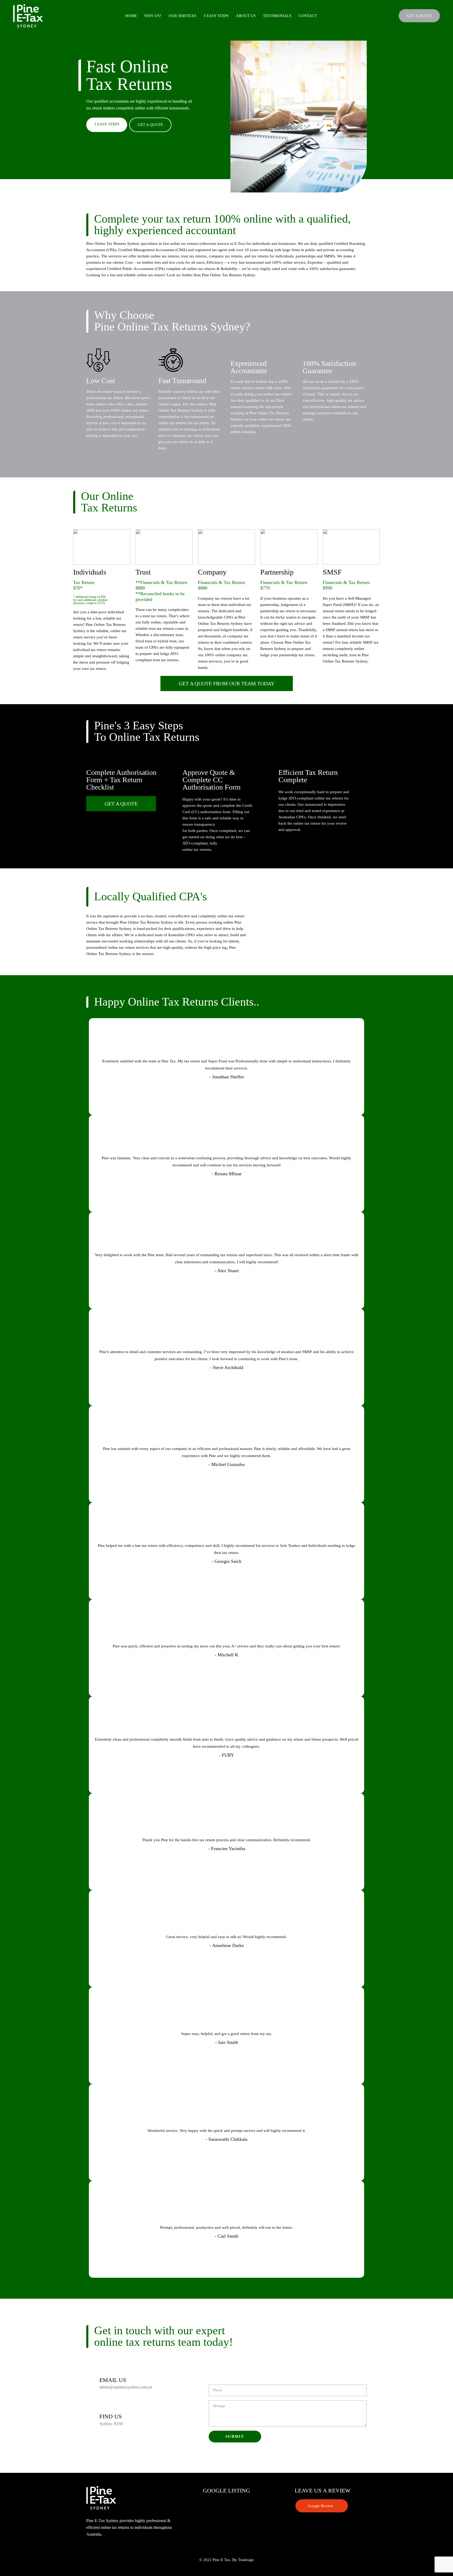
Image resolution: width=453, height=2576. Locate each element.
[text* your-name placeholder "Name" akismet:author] (253, 2367)
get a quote (150, 125)
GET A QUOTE (121, 804)
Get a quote (419, 16)
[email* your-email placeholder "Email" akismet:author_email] (260, 2377)
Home (131, 16)
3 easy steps (216, 16)
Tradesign (246, 2560)
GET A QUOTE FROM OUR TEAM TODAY (227, 683)
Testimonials (277, 16)
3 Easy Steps (107, 124)
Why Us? (153, 16)
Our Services (182, 16)
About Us (246, 16)
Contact (308, 16)
